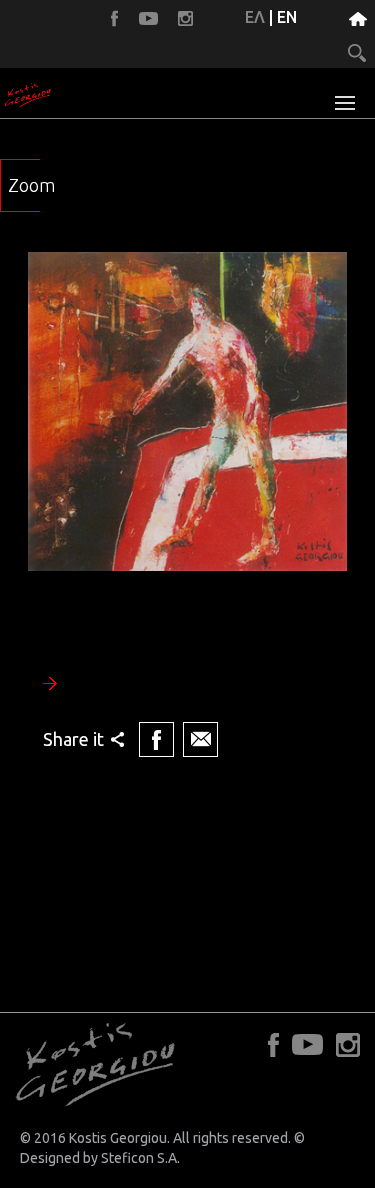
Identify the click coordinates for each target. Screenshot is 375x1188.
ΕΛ (255, 17)
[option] (187, 507)
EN (287, 17)
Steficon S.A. (140, 1158)
